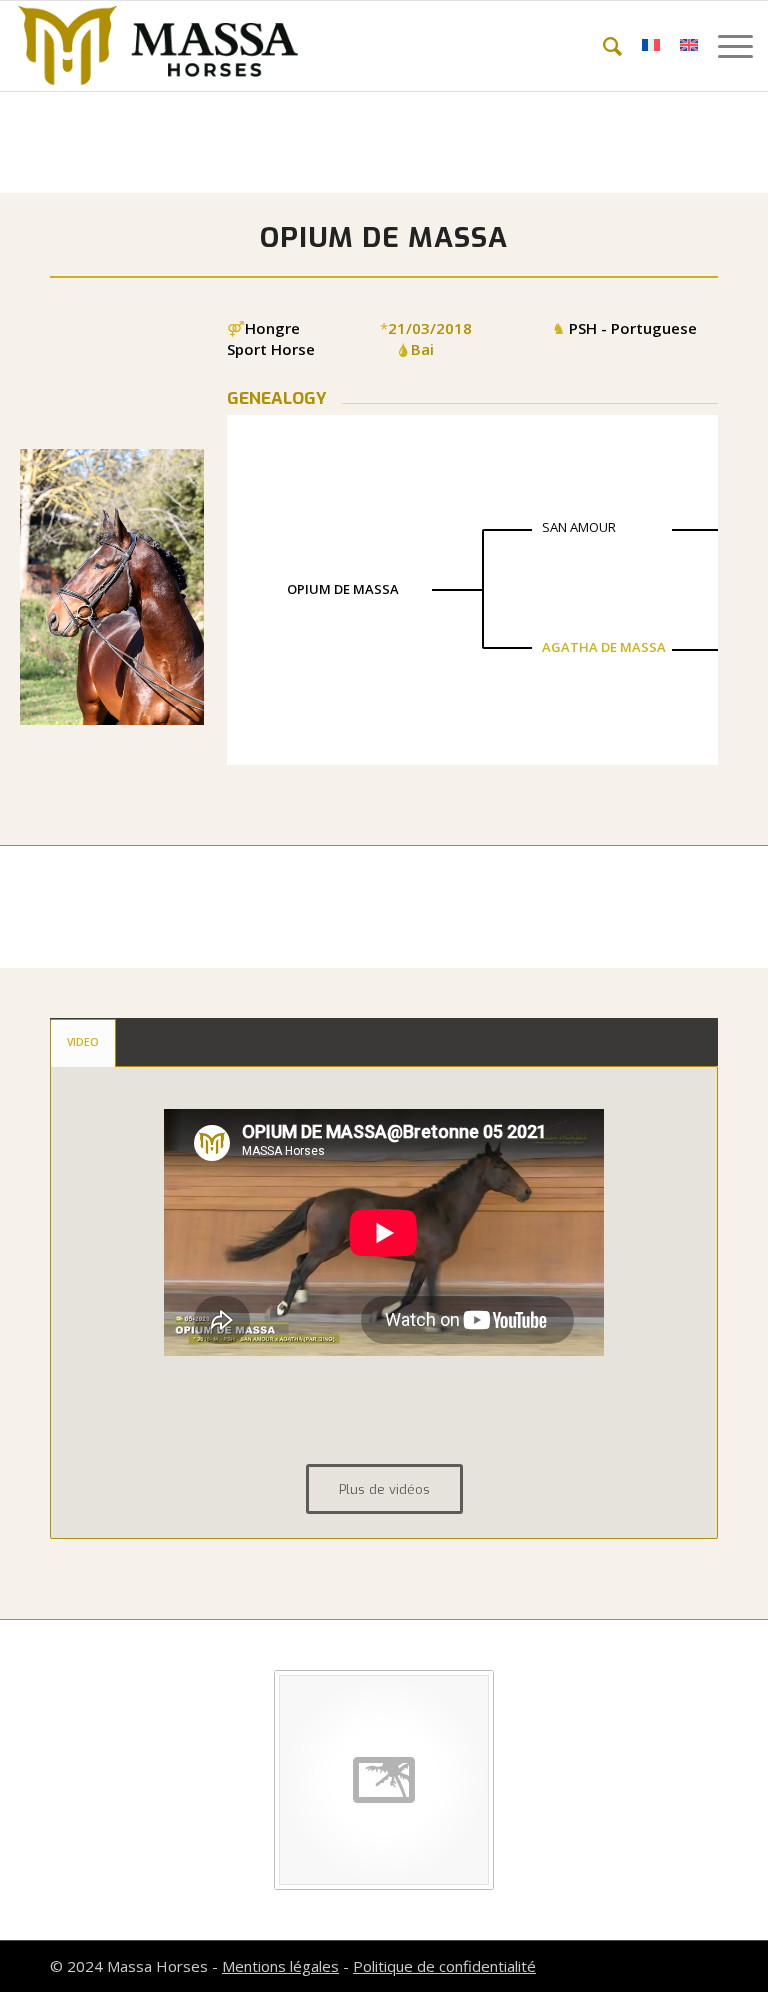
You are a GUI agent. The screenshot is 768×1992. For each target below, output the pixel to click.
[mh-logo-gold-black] (158, 46)
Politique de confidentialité (444, 1966)
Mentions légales (280, 1966)
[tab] (83, 1043)
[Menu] (725, 46)
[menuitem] (602, 46)
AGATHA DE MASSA (604, 647)
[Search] (602, 46)
